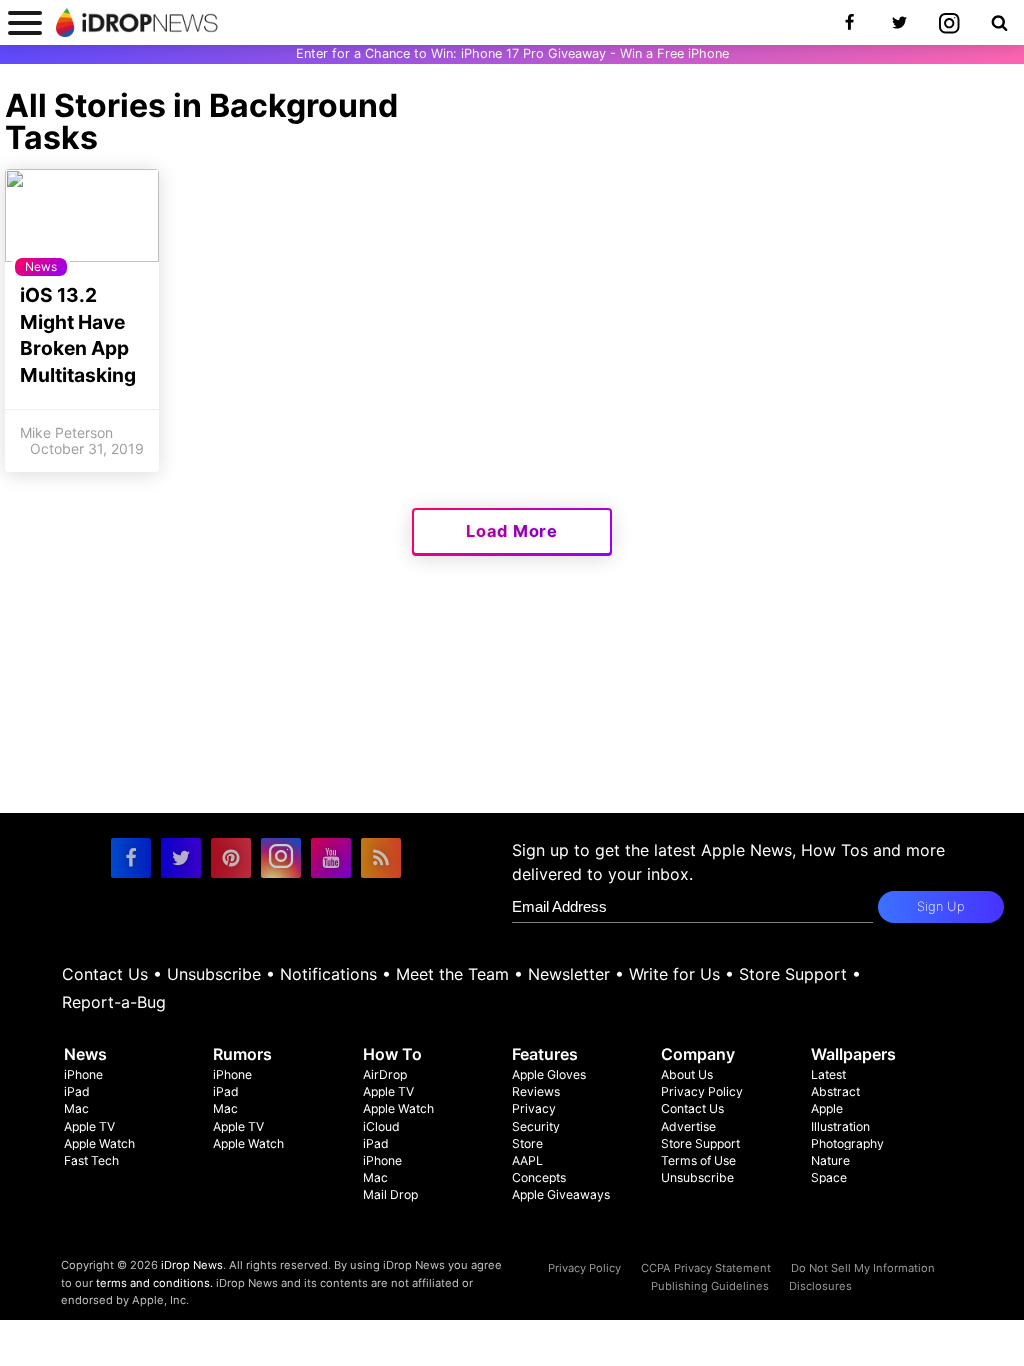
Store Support (793, 974)
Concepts (539, 1177)
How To (392, 1054)
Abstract (835, 1091)
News (85, 1054)
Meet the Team (452, 974)
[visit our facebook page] (131, 858)
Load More (512, 531)
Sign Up (941, 906)
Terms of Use (698, 1160)
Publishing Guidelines (710, 1286)
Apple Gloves (549, 1074)
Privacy (534, 1108)
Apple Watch (99, 1143)
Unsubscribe (214, 974)
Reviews (536, 1091)
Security (536, 1126)
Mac (76, 1108)
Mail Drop (390, 1194)
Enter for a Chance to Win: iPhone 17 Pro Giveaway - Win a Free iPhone (512, 53)
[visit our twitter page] (181, 858)
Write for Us (674, 974)
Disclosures (820, 1286)
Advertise (688, 1126)
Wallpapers (853, 1054)
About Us (687, 1074)
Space (829, 1177)
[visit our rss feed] (381, 858)
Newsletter (569, 974)
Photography (847, 1143)
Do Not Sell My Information (863, 1268)
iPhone (83, 1074)
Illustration (840, 1126)
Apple (827, 1108)
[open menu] (25, 22)
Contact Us (105, 974)
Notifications (328, 974)
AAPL (527, 1160)
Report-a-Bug (114, 1002)
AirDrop (385, 1074)
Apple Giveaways (561, 1194)
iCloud (381, 1126)
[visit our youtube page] (331, 858)
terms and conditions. (154, 1283)
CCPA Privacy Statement (706, 1268)
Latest (828, 1074)
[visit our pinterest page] (231, 858)
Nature (830, 1160)
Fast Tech (91, 1160)
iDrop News (192, 1265)
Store (527, 1143)
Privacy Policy (702, 1091)
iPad (77, 1091)
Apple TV (89, 1126)
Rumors (242, 1054)
